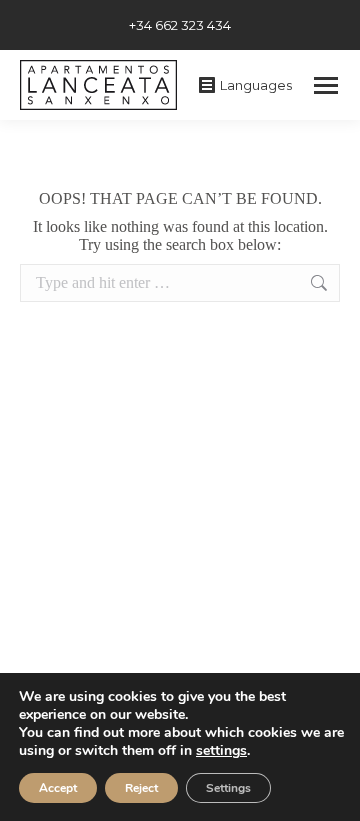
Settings (228, 788)
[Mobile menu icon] (326, 85)
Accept (58, 788)
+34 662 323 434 (180, 25)
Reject (141, 788)
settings (221, 751)
